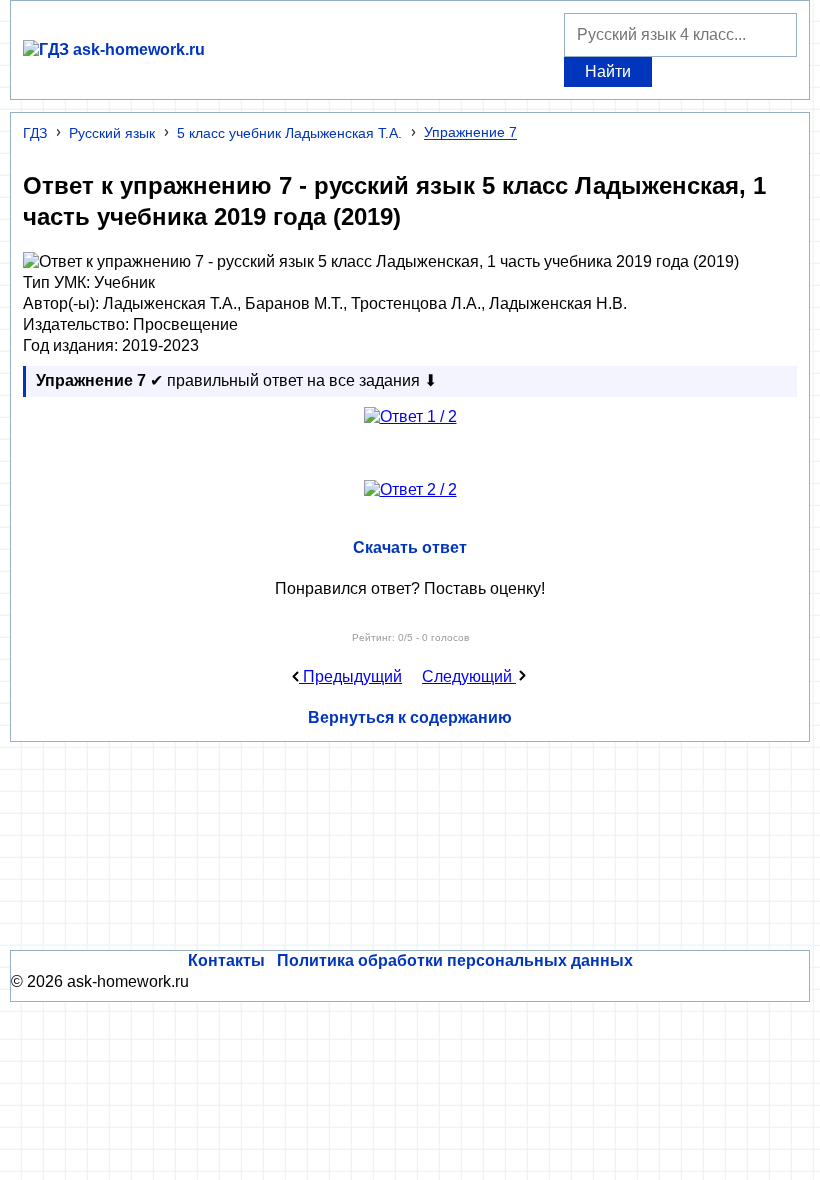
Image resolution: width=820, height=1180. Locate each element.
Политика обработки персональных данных (455, 960)
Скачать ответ (410, 547)
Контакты (226, 960)
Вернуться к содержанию (410, 717)
